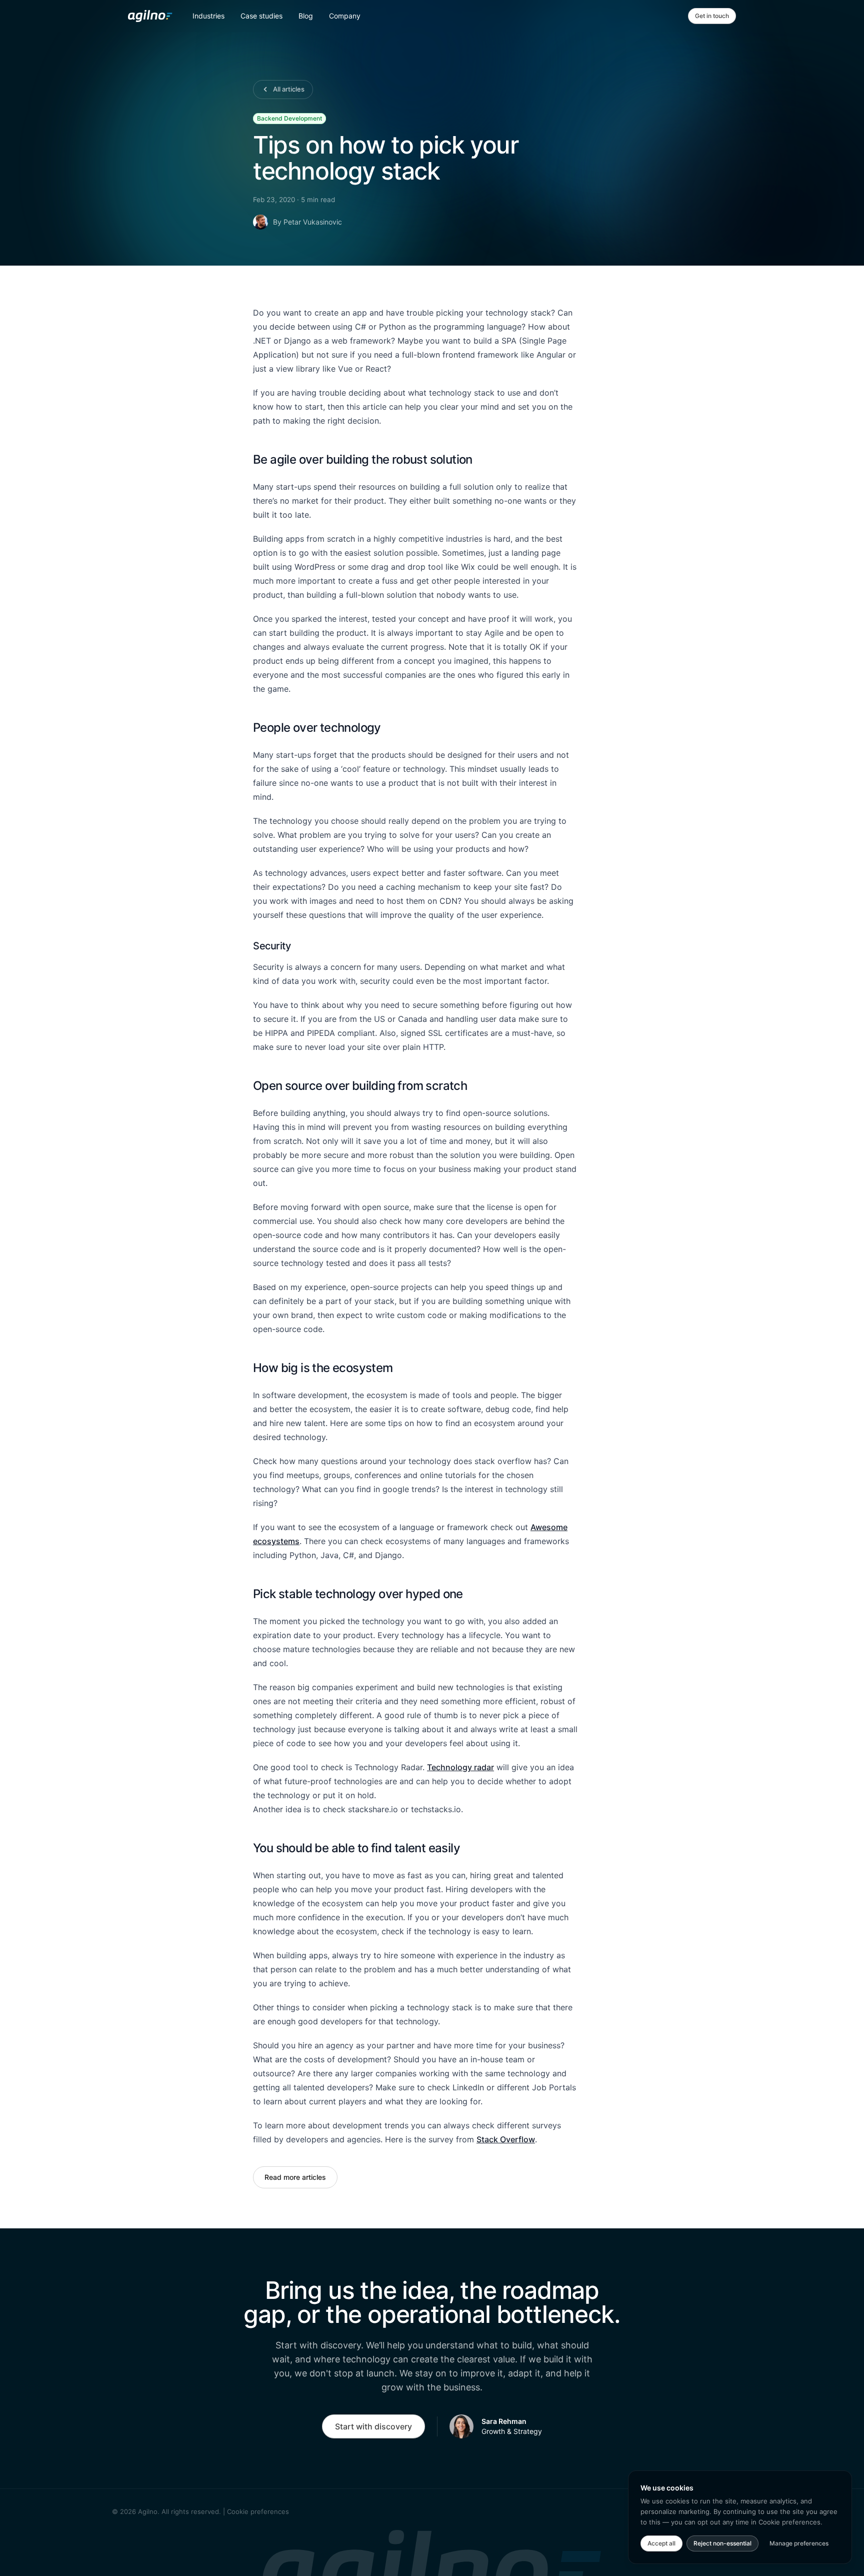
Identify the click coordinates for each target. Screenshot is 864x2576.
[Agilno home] (150, 16)
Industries (208, 16)
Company (345, 16)
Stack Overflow (506, 2139)
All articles (289, 89)
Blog (306, 16)
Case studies (261, 16)
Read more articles (295, 2177)
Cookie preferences (258, 2511)
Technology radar (460, 1767)
